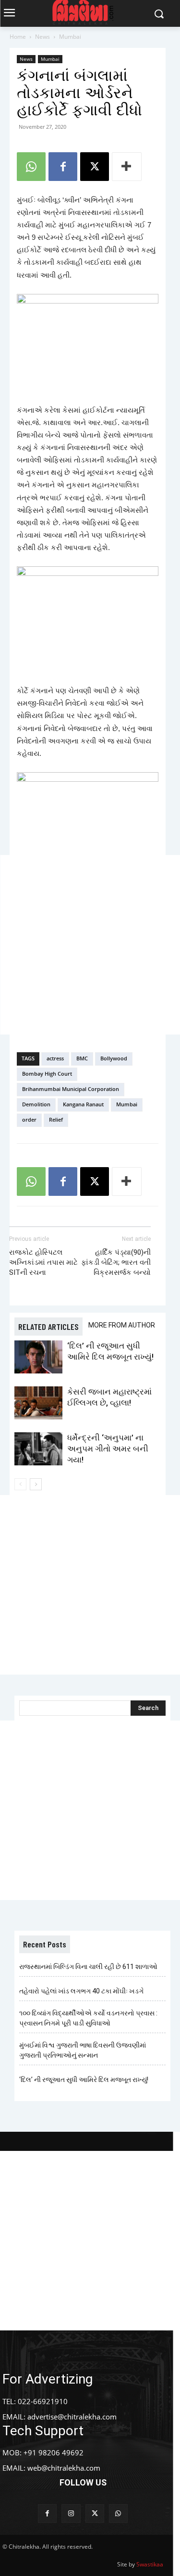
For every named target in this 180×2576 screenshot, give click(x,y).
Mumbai (70, 37)
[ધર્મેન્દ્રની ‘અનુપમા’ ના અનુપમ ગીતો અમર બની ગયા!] (38, 1449)
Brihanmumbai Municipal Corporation (71, 1089)
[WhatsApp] (31, 167)
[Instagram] (71, 2514)
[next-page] (36, 1484)
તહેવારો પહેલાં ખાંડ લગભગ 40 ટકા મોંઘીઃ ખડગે (81, 1991)
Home (18, 37)
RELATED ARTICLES (48, 1327)
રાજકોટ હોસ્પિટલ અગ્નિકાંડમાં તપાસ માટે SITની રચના (43, 1262)
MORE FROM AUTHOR (122, 1325)
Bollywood (114, 1058)
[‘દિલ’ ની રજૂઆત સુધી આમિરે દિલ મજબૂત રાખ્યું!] (38, 1357)
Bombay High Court (47, 1074)
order (29, 1119)
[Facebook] (63, 167)
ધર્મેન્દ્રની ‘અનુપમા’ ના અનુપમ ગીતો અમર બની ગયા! (108, 1449)
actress (55, 1058)
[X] (95, 167)
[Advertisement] (90, 945)
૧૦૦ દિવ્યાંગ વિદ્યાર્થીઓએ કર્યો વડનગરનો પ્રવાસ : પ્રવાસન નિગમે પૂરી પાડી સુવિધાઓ (88, 2018)
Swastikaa (150, 2564)
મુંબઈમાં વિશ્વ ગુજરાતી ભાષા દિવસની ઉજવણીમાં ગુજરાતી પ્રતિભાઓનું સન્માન (83, 2050)
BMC (82, 1058)
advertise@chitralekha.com (72, 2417)
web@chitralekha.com (64, 2468)
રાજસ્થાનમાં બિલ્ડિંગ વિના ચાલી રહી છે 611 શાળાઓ (88, 1967)
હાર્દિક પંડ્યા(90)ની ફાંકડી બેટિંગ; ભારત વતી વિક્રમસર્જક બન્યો (116, 1262)
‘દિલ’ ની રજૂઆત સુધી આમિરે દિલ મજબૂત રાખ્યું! (84, 2080)
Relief (56, 1119)
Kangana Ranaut (83, 1104)
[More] (127, 167)
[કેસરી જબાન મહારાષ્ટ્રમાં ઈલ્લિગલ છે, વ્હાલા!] (38, 1403)
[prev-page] (20, 1484)
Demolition (36, 1104)
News (42, 37)
